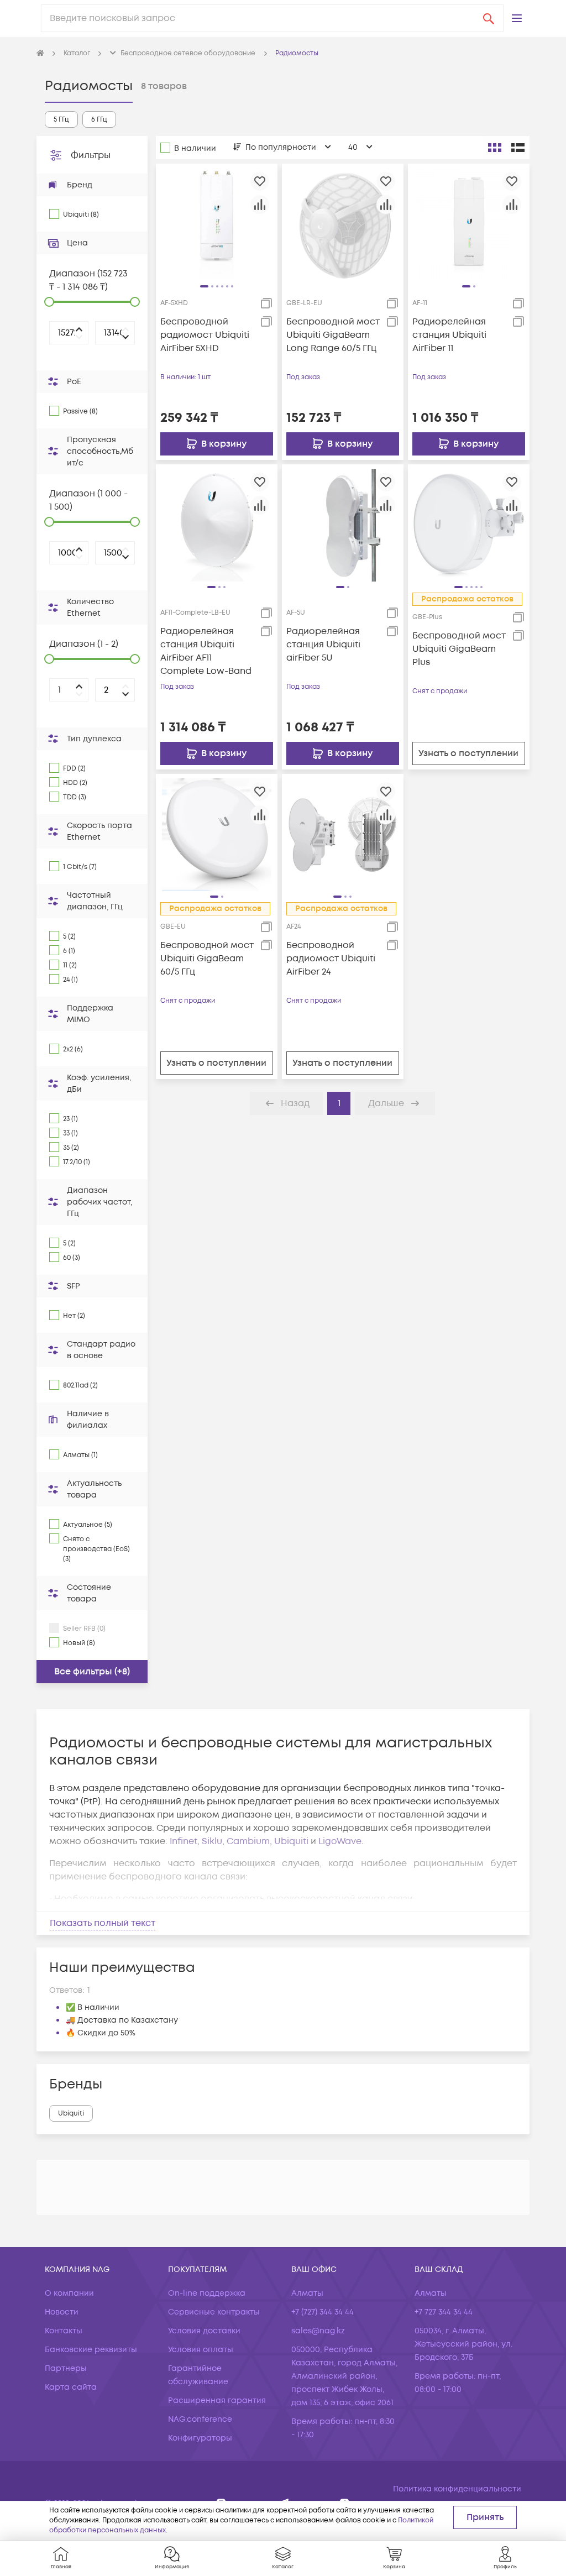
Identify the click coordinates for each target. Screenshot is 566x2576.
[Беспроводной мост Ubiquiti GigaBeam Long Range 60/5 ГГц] (343, 224)
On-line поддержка (207, 2293)
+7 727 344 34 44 (444, 2312)
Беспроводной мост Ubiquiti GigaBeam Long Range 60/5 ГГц (333, 335)
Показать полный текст (103, 1923)
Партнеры (66, 2368)
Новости (62, 2312)
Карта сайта (71, 2387)
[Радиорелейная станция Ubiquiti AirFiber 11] (469, 224)
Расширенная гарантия (217, 2400)
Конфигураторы (200, 2438)
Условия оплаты (201, 2350)
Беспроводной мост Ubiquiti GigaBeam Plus (459, 649)
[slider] (49, 302)
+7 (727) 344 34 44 (323, 2312)
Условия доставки (204, 2331)
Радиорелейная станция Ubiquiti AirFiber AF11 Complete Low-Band (206, 651)
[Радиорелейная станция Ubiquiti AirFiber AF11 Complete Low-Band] (217, 525)
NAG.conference (200, 2419)
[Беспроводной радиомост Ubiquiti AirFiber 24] (343, 835)
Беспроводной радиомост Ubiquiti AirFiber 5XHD (205, 335)
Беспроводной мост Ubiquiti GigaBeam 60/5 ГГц (207, 959)
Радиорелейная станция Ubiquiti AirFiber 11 (449, 335)
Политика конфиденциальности (457, 2489)
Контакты (64, 2331)
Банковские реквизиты (91, 2350)
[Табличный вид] (518, 148)
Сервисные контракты (214, 2312)
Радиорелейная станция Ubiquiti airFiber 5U (323, 645)
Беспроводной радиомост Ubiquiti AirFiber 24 (331, 959)
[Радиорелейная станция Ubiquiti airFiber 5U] (343, 525)
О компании (69, 2293)
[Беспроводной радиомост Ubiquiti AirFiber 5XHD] (217, 224)
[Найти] (489, 18)
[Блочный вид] (495, 148)
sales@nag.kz (318, 2331)
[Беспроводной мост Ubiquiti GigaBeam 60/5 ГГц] (217, 835)
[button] (517, 18)
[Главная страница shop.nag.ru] (40, 54)
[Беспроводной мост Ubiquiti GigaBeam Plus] (469, 525)
